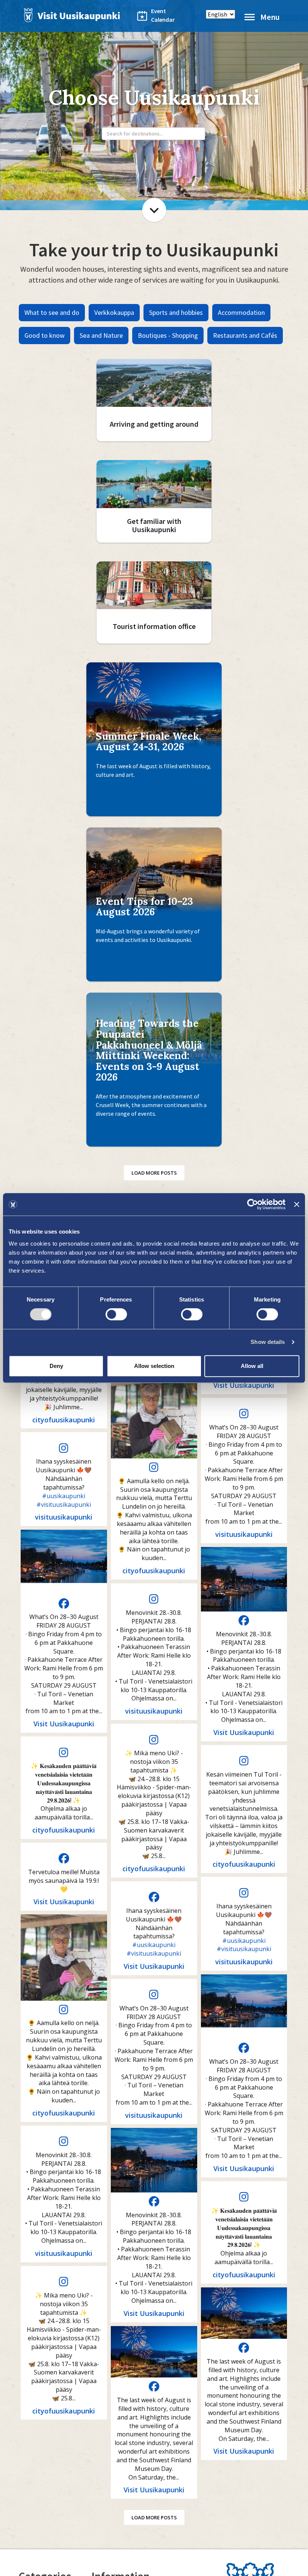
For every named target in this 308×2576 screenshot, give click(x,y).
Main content (154, 210)
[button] (64, 1404)
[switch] (116, 1314)
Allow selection (154, 1366)
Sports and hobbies (176, 312)
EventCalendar (159, 15)
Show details (268, 1342)
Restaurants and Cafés (245, 335)
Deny (56, 1366)
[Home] (70, 15)
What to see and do (52, 312)
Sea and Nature (101, 335)
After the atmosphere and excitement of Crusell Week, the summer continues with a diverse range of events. (151, 1105)
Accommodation (241, 312)
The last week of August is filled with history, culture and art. (153, 770)
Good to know (45, 335)
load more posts (154, 1173)
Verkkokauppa (114, 312)
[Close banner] (297, 1204)
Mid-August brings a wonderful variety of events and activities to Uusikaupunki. (148, 935)
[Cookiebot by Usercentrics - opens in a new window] (253, 1204)
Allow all (252, 1366)
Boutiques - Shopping (168, 335)
